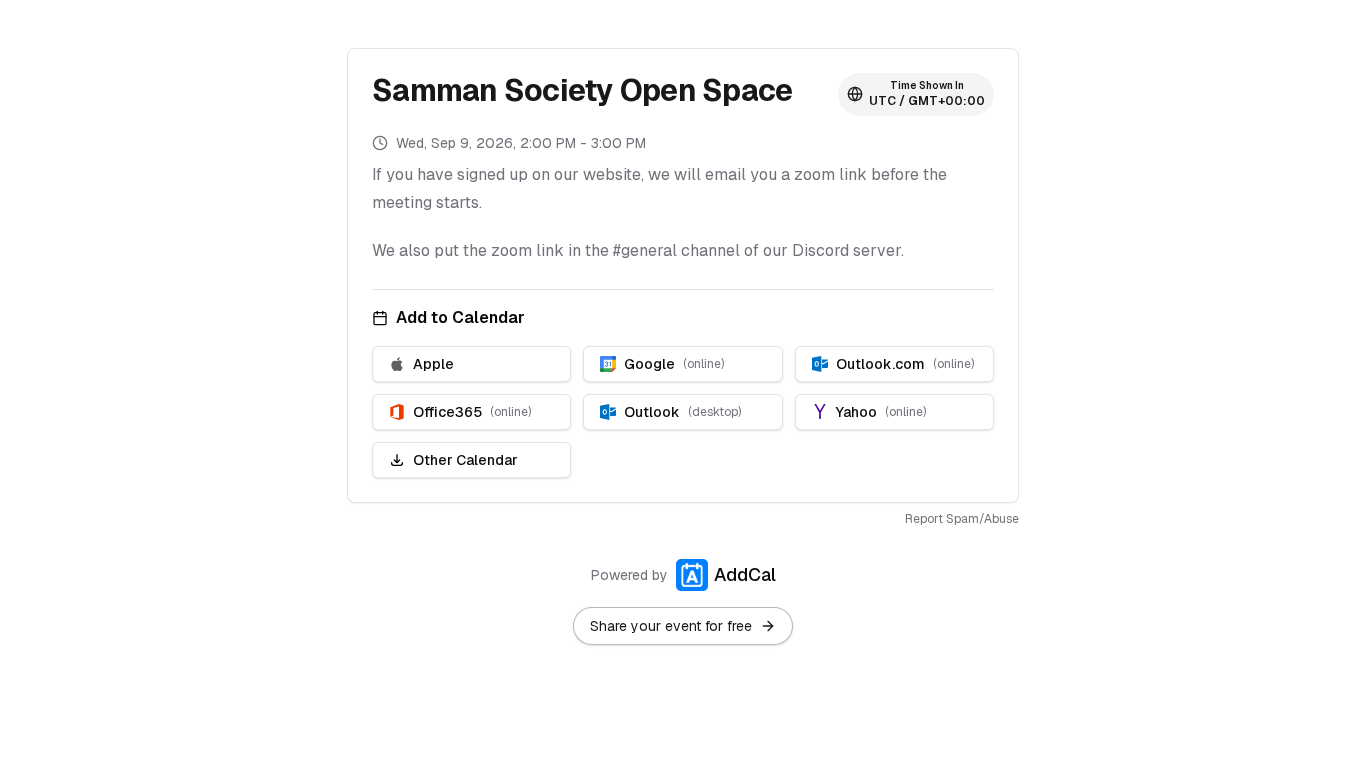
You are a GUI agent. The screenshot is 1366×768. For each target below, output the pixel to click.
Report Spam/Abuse (962, 519)
